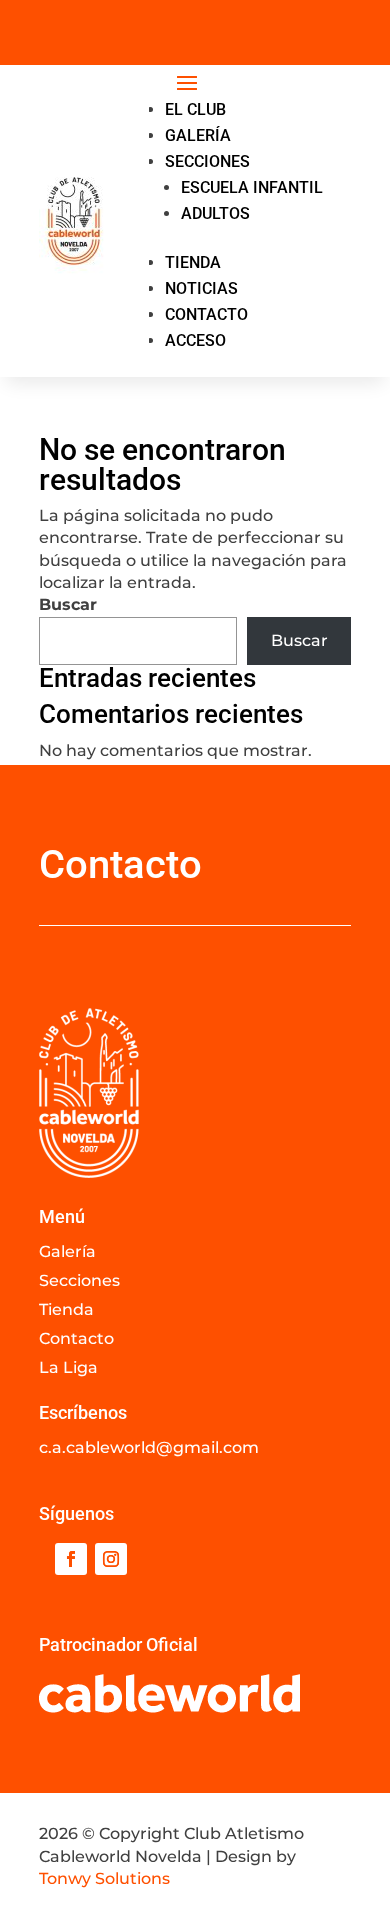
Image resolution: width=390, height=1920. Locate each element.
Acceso (195, 340)
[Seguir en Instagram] (111, 1559)
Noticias (201, 288)
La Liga (68, 1367)
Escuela (283, 20)
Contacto (206, 314)
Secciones (207, 161)
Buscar (68, 604)
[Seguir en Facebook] (71, 1559)
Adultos (195, 42)
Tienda (193, 262)
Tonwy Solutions (104, 1878)
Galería (198, 135)
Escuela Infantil (252, 187)
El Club (195, 109)
